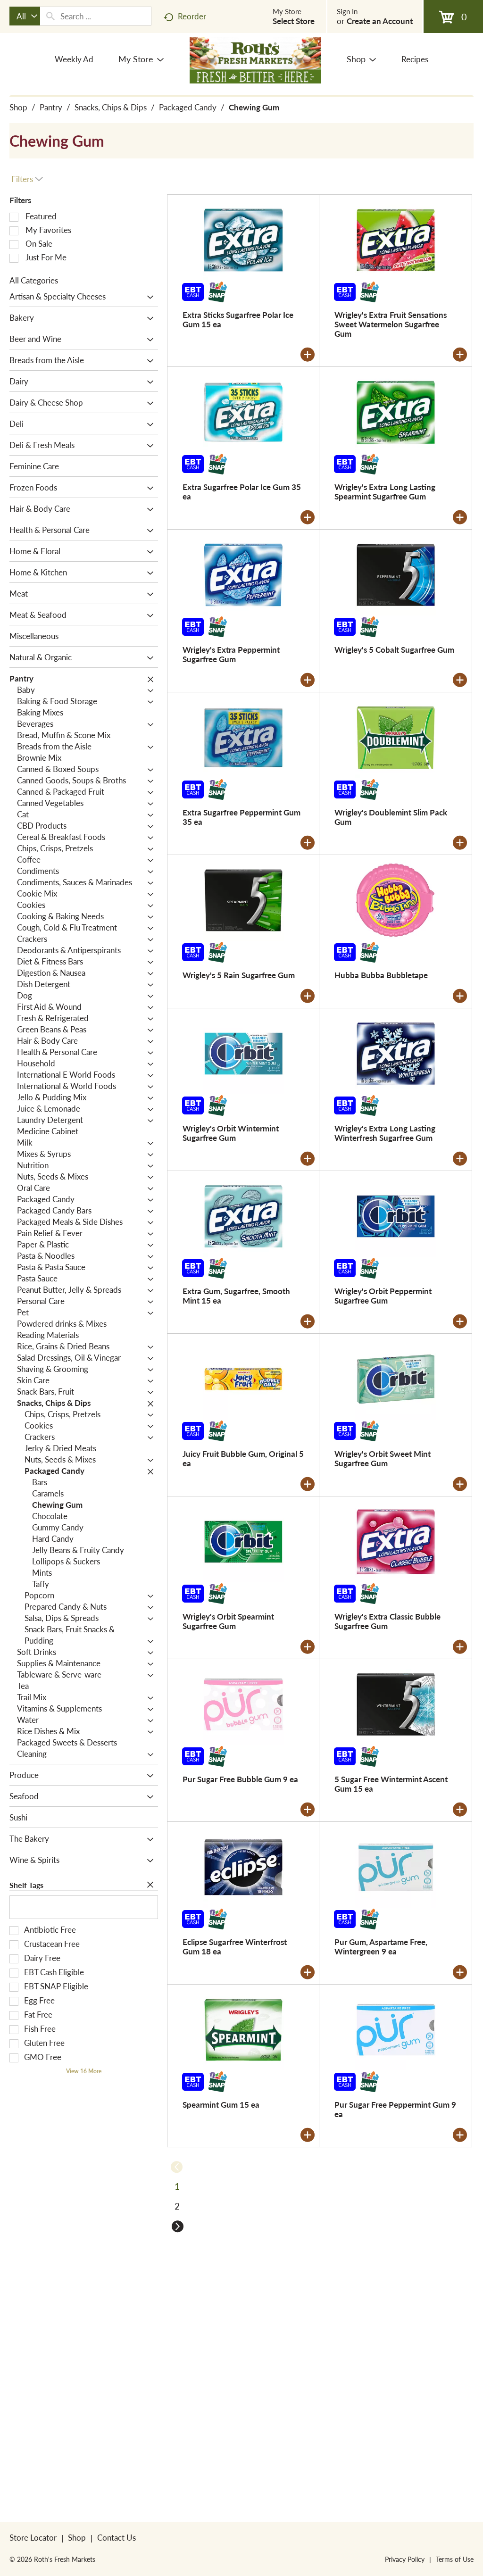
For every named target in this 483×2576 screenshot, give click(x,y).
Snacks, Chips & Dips (111, 107)
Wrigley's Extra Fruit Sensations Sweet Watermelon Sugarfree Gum (391, 324)
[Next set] (177, 2226)
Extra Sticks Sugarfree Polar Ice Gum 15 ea (238, 319)
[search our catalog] (50, 16)
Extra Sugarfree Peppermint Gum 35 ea (241, 817)
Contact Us (117, 2537)
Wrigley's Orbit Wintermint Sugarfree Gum (231, 1133)
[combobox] (25, 16)
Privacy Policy (405, 2559)
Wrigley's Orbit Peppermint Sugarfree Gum (383, 1296)
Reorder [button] (192, 16)
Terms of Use (455, 2559)
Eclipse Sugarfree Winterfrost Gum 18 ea (235, 1946)
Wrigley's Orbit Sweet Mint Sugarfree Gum (383, 1458)
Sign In (347, 11)
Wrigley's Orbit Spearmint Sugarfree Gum (228, 1621)
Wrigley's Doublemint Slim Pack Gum (391, 817)
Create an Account (380, 21)
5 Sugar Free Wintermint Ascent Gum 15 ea (391, 1784)
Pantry (51, 107)
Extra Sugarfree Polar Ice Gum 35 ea (242, 491)
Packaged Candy (188, 107)
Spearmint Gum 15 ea (221, 2104)
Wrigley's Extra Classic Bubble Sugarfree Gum (387, 1621)
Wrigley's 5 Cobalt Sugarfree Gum (394, 649)
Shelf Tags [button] (26, 1885)
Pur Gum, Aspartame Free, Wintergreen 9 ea (381, 1946)
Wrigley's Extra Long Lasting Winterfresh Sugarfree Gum (385, 1133)
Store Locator (33, 2537)
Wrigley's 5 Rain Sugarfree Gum (239, 975)
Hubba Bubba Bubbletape (381, 975)
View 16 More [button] (84, 2071)
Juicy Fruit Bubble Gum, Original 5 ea (243, 1458)
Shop (18, 107)
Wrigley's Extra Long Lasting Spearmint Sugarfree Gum (385, 491)
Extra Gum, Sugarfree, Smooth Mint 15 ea (236, 1296)
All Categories (34, 280)
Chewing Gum (254, 107)
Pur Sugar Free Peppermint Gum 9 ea (395, 2109)
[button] (148, 297)
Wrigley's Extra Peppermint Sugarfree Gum (231, 654)
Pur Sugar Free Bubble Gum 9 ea (240, 1779)
